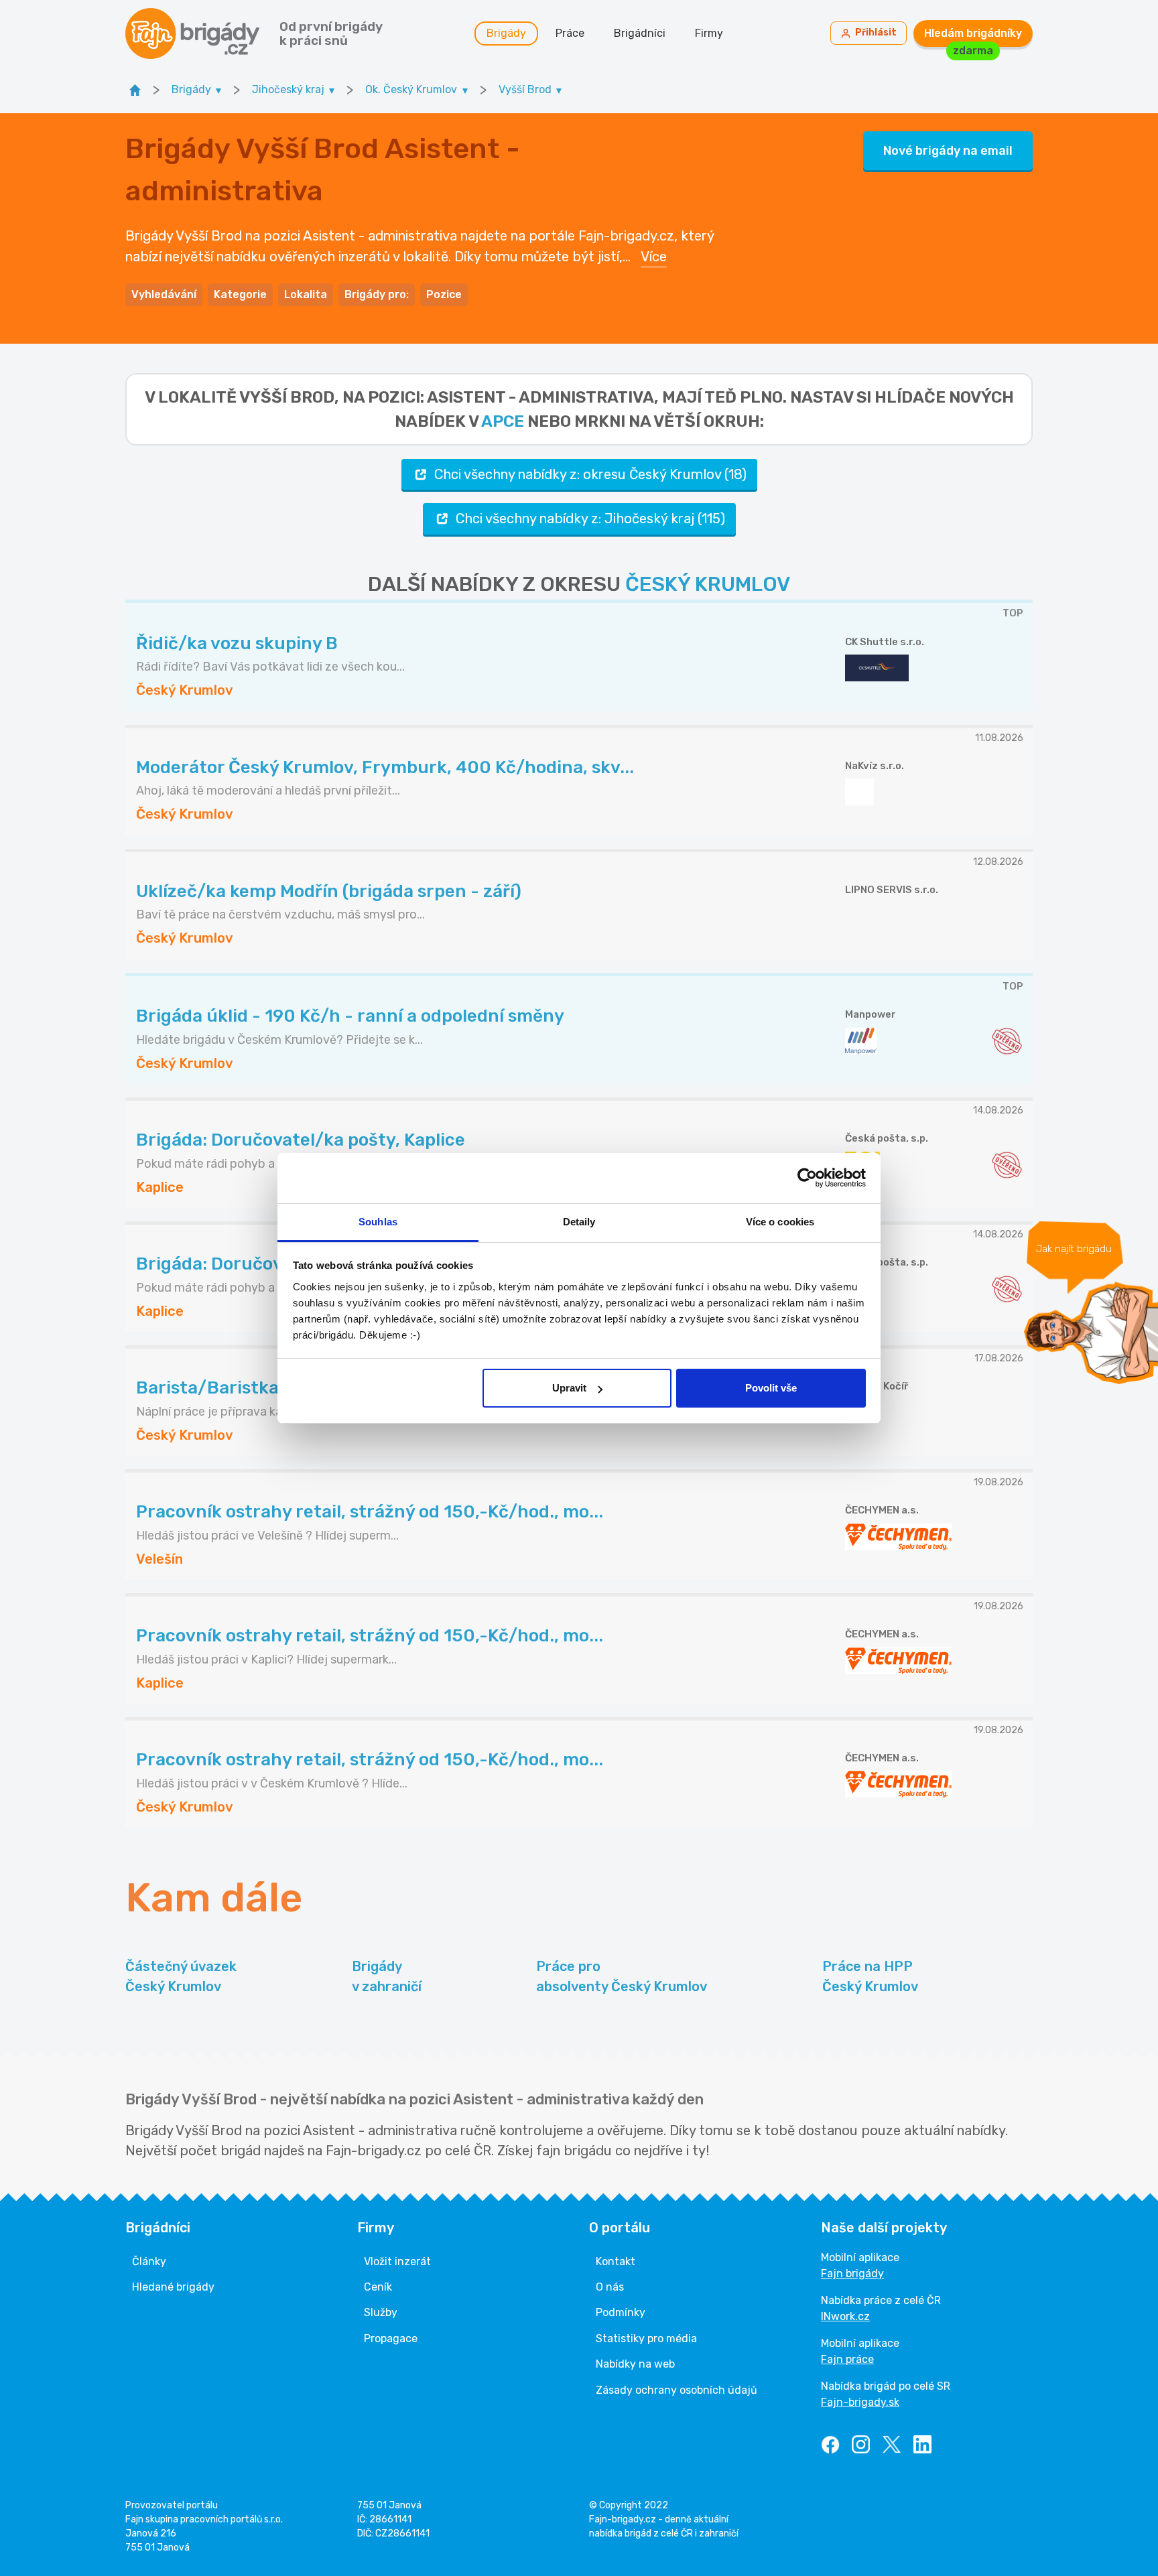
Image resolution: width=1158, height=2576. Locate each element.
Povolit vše (771, 1388)
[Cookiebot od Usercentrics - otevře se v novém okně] (807, 1178)
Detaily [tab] (579, 1222)
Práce (570, 33)
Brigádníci (640, 33)
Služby (381, 2312)
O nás (610, 2287)
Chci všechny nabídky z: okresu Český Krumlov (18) (590, 474)
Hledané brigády (173, 2287)
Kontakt (616, 2261)
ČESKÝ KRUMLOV (708, 584)
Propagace (391, 2338)
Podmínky (621, 2312)
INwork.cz (845, 2316)
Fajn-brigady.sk (860, 2402)
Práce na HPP (870, 1976)
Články (149, 2261)
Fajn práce (847, 2359)
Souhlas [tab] (378, 1222)
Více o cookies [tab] (780, 1222)
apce (503, 421)
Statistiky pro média (646, 2338)
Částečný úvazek (181, 1976)
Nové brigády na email (948, 151)
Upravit (569, 1388)
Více (654, 257)
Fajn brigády (852, 2274)
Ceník (378, 2287)
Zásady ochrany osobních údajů (677, 2390)
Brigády (506, 33)
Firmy (709, 33)
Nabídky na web (635, 2364)
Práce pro (622, 1976)
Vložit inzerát (397, 2261)
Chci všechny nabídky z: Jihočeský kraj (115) (590, 519)
